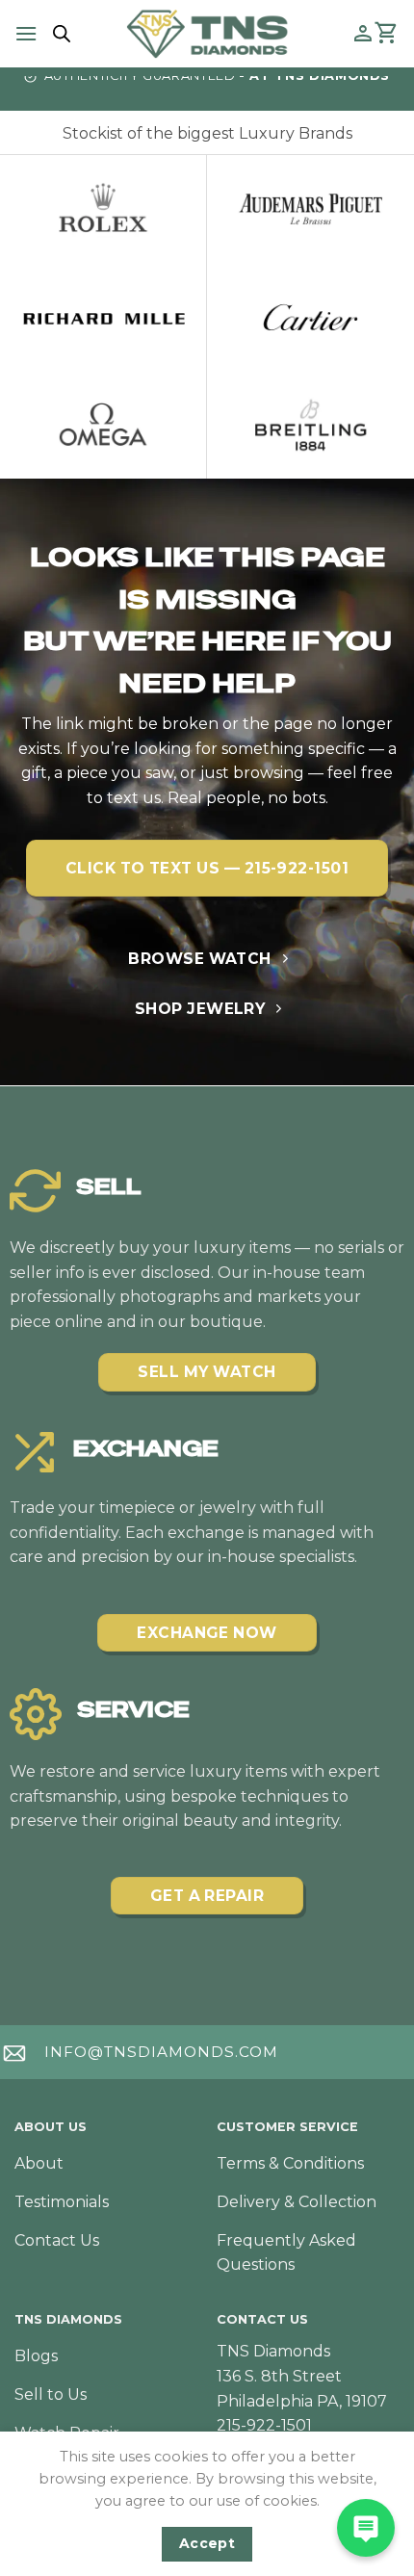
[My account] (363, 34)
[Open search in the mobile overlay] (59, 34)
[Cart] (387, 34)
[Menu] (26, 33)
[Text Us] (366, 2528)
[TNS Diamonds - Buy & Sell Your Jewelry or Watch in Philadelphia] (207, 33)
